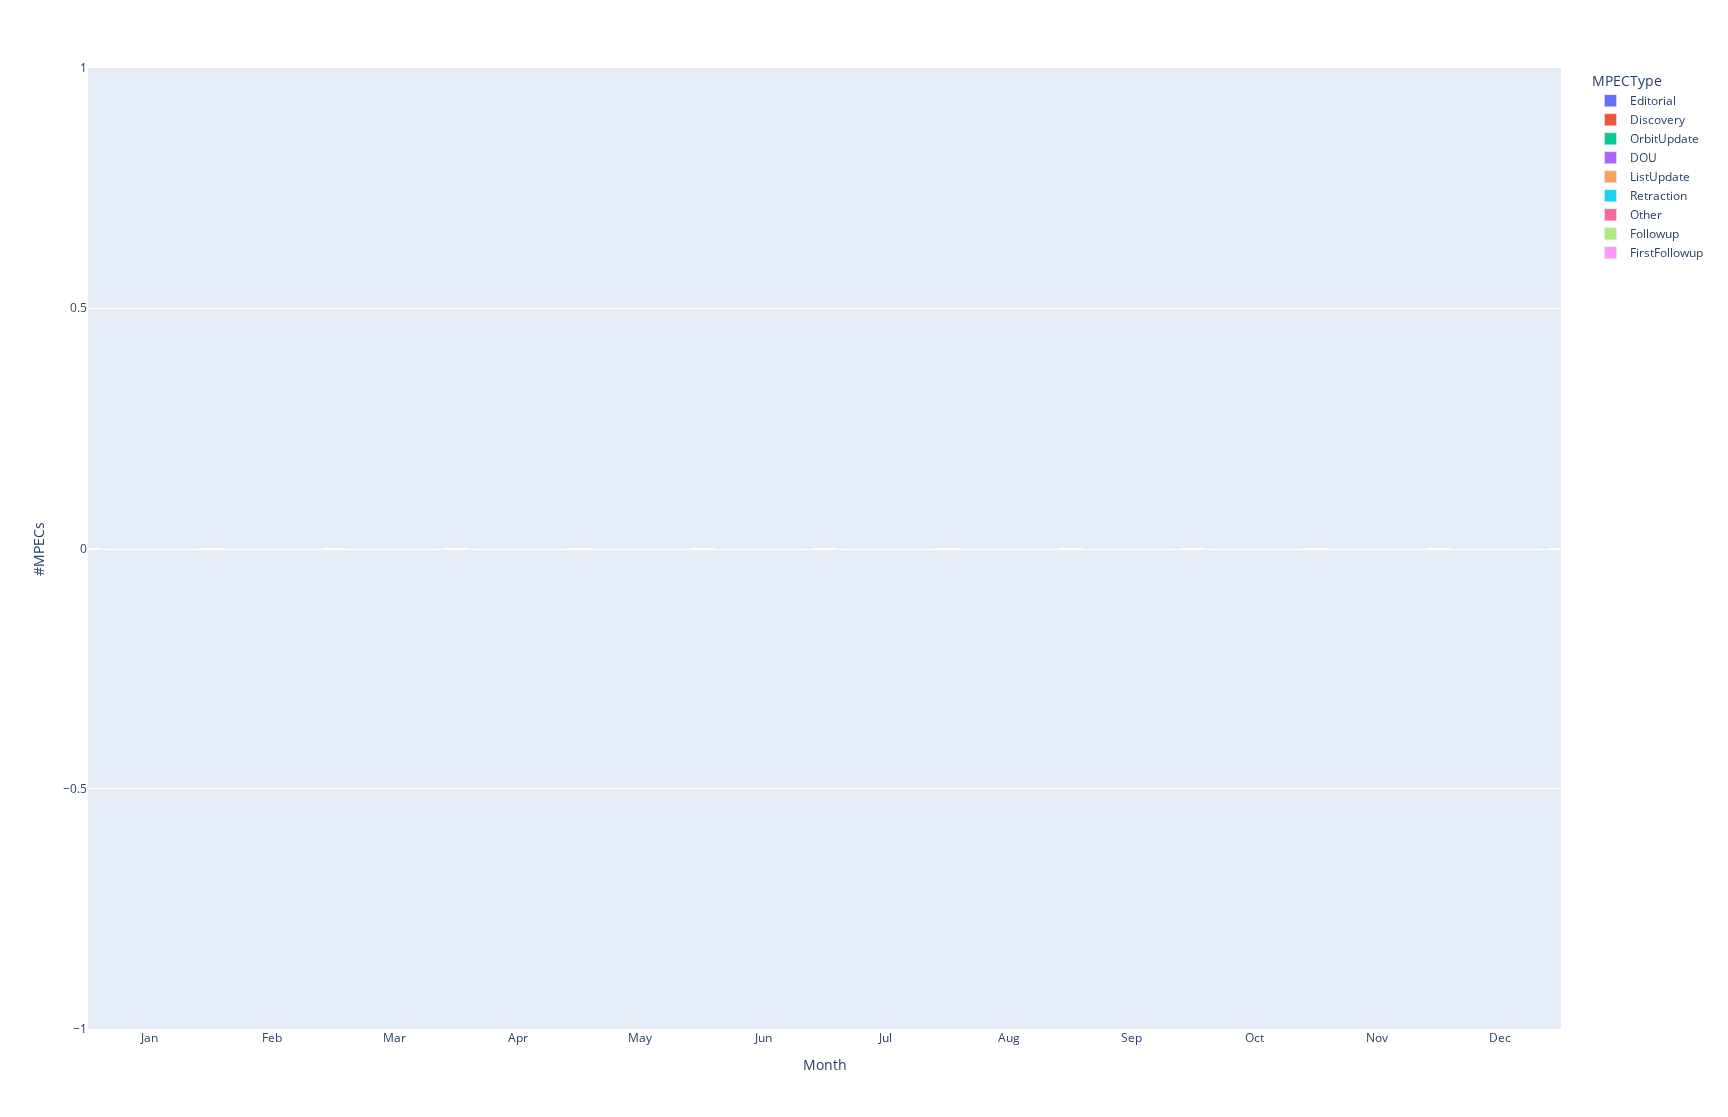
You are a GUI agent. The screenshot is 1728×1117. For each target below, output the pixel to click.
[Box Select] (1546, 21)
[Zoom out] (1626, 21)
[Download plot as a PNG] (1466, 21)
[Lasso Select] (1570, 21)
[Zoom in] (1602, 21)
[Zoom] (1498, 21)
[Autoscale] (1650, 21)
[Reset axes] (1674, 21)
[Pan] (1522, 21)
